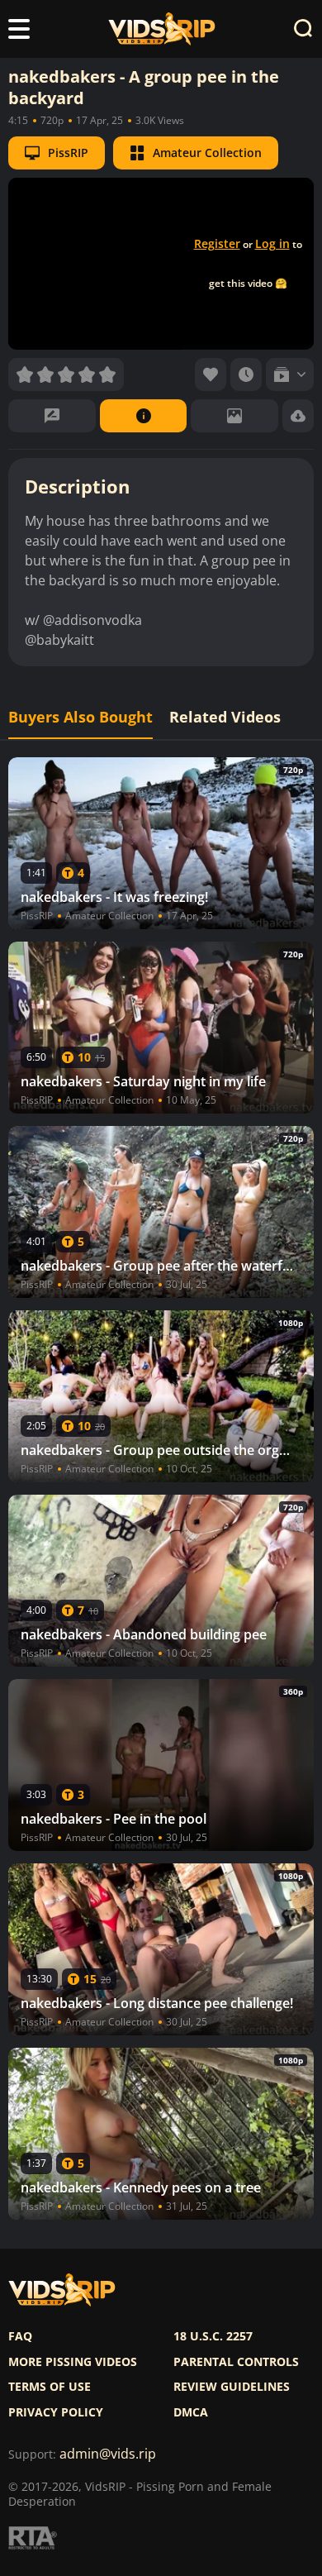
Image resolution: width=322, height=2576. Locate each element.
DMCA (191, 2412)
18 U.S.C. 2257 (213, 2336)
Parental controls (236, 2362)
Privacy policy (56, 2412)
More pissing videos (73, 2362)
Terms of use (50, 2387)
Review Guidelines (232, 2387)
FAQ (20, 2336)
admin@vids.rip (108, 2454)
